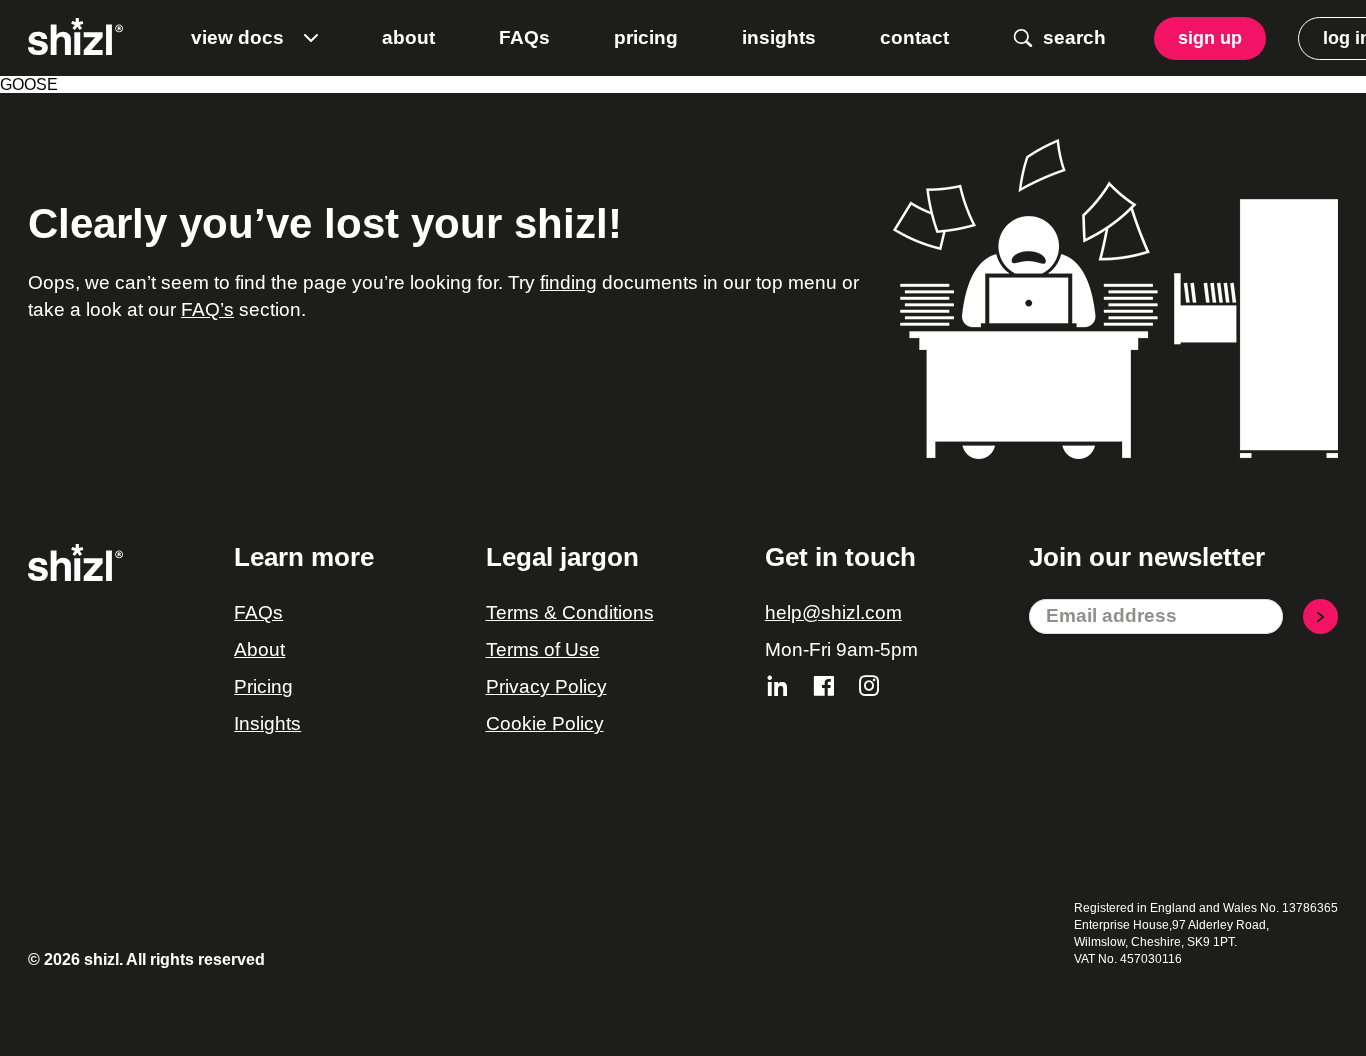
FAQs (524, 37)
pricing (646, 37)
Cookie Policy (545, 723)
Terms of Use (543, 649)
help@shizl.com (833, 612)
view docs (237, 37)
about (408, 37)
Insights (267, 723)
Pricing (263, 686)
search (1074, 37)
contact (914, 37)
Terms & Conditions (570, 612)
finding (568, 282)
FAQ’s (207, 309)
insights (779, 37)
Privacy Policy (546, 686)
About (259, 649)
